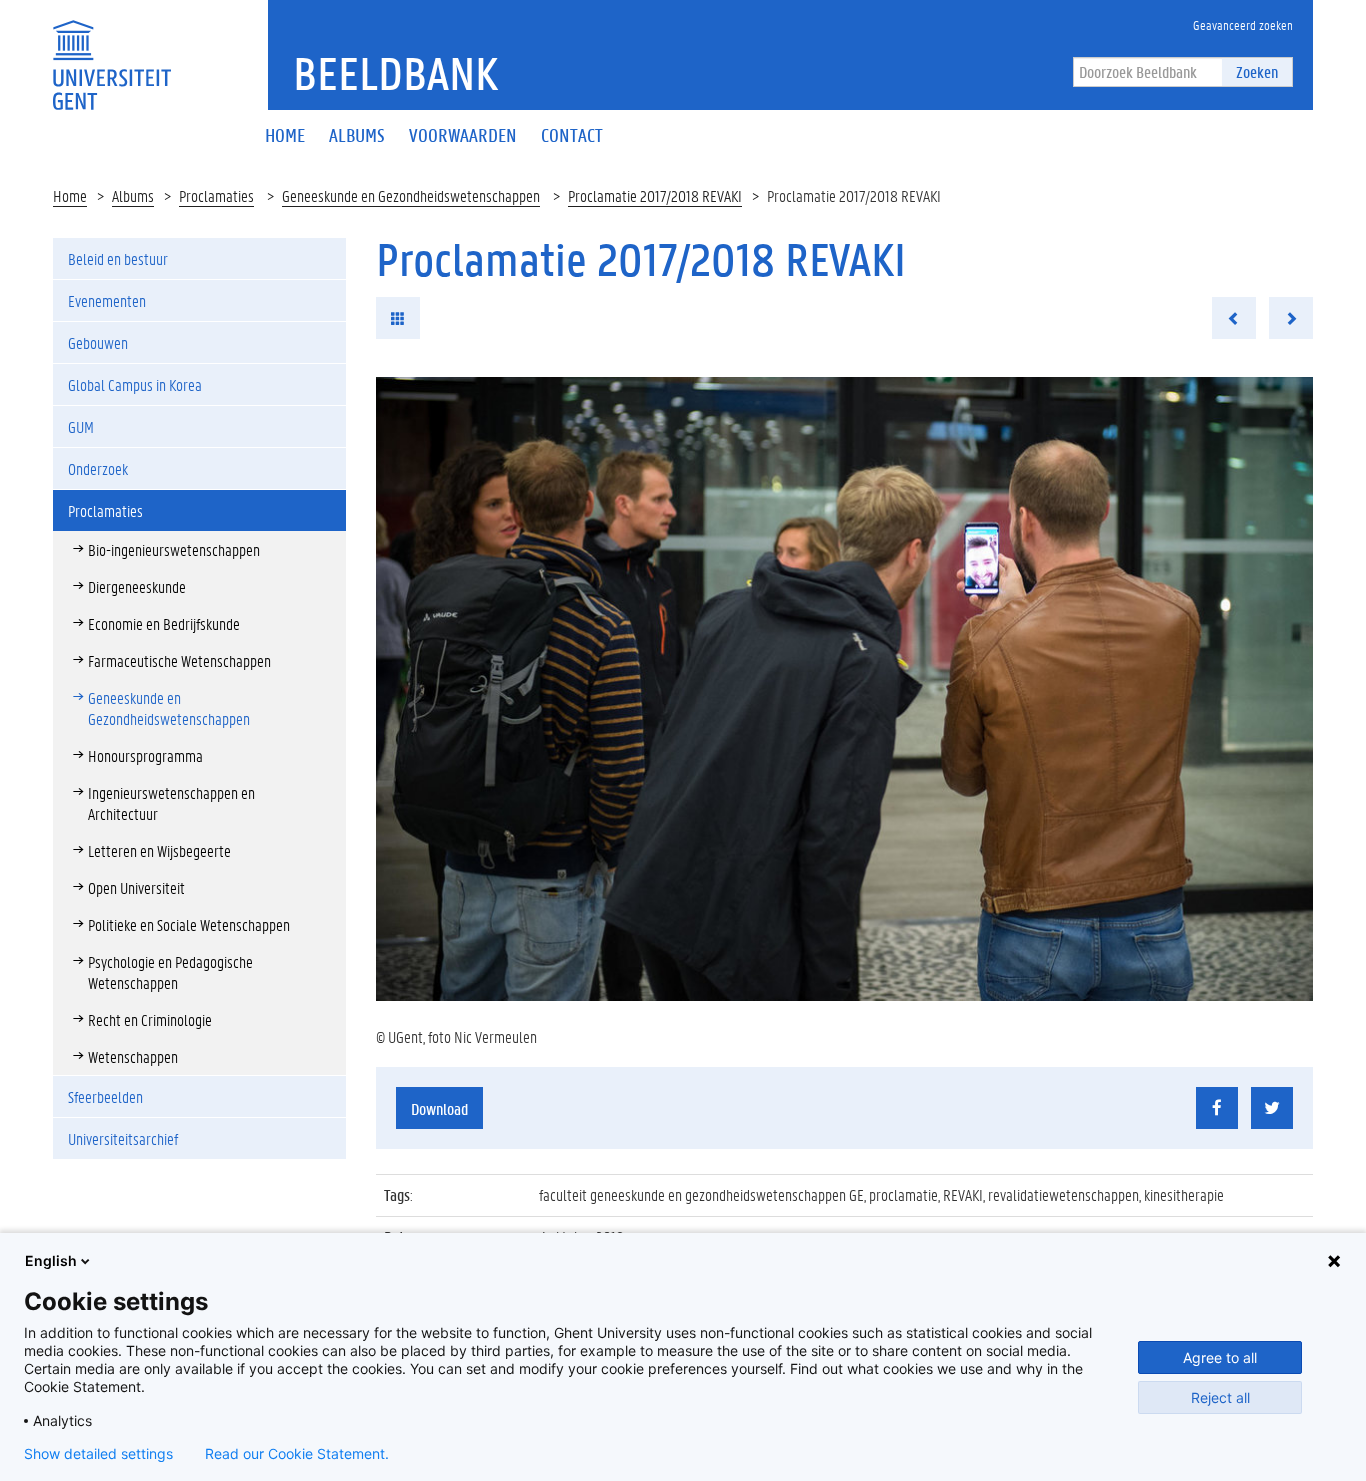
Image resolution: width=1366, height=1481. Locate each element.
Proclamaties (216, 195)
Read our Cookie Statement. (297, 1454)
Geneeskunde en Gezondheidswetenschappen (411, 195)
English (51, 1260)
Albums (133, 195)
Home (70, 195)
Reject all (1220, 1397)
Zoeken (1257, 71)
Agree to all (1220, 1357)
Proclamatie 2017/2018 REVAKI (655, 195)
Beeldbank (395, 73)
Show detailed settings (98, 1454)
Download (439, 1108)
